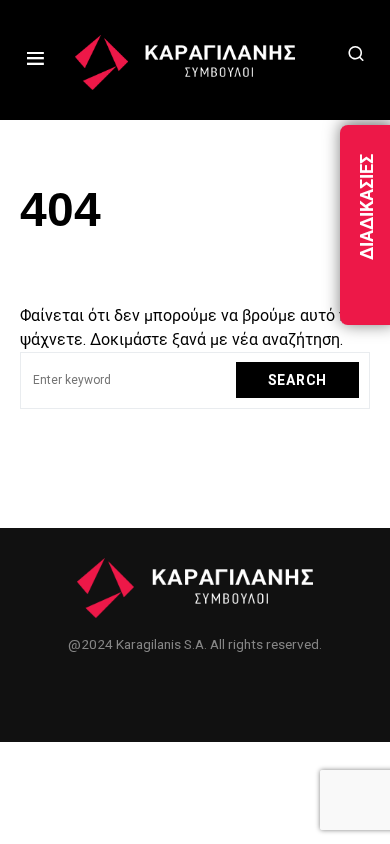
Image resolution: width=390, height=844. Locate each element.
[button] (35, 60)
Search (297, 380)
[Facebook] (152, 693)
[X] (195, 693)
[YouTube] (238, 693)
